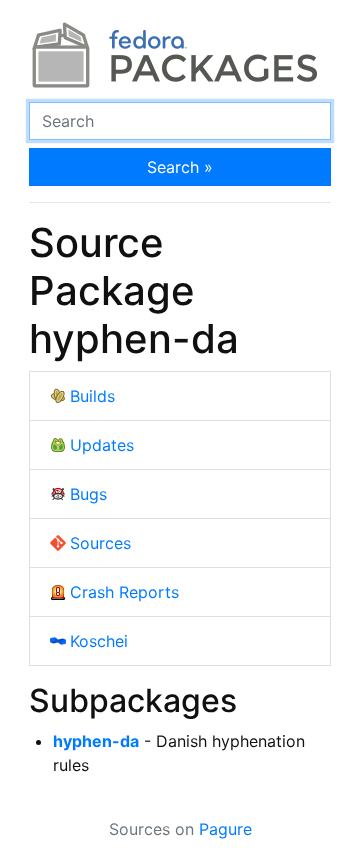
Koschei (99, 641)
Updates (102, 445)
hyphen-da (96, 741)
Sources (100, 543)
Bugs (88, 494)
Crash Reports (124, 592)
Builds (92, 396)
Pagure (225, 829)
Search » (180, 167)
